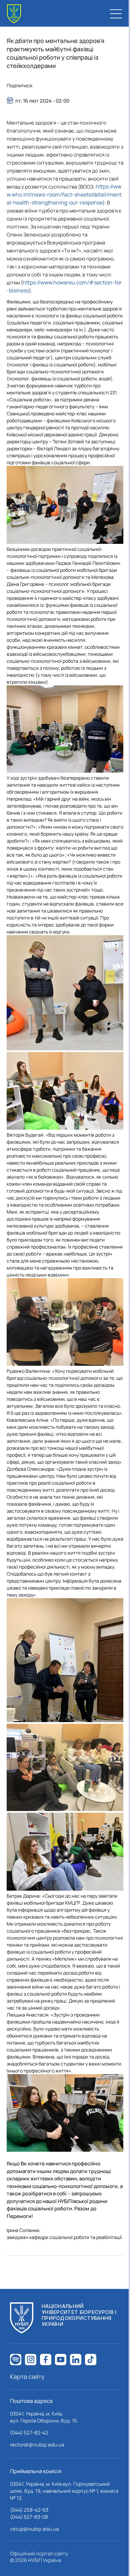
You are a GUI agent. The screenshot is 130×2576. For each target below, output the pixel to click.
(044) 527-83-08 (29, 2517)
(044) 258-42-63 (29, 2510)
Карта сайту (27, 2377)
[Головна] (14, 14)
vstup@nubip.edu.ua (34, 2529)
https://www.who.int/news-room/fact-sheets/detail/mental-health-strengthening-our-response (64, 194)
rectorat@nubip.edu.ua (37, 2445)
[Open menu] (116, 14)
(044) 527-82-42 (29, 2433)
